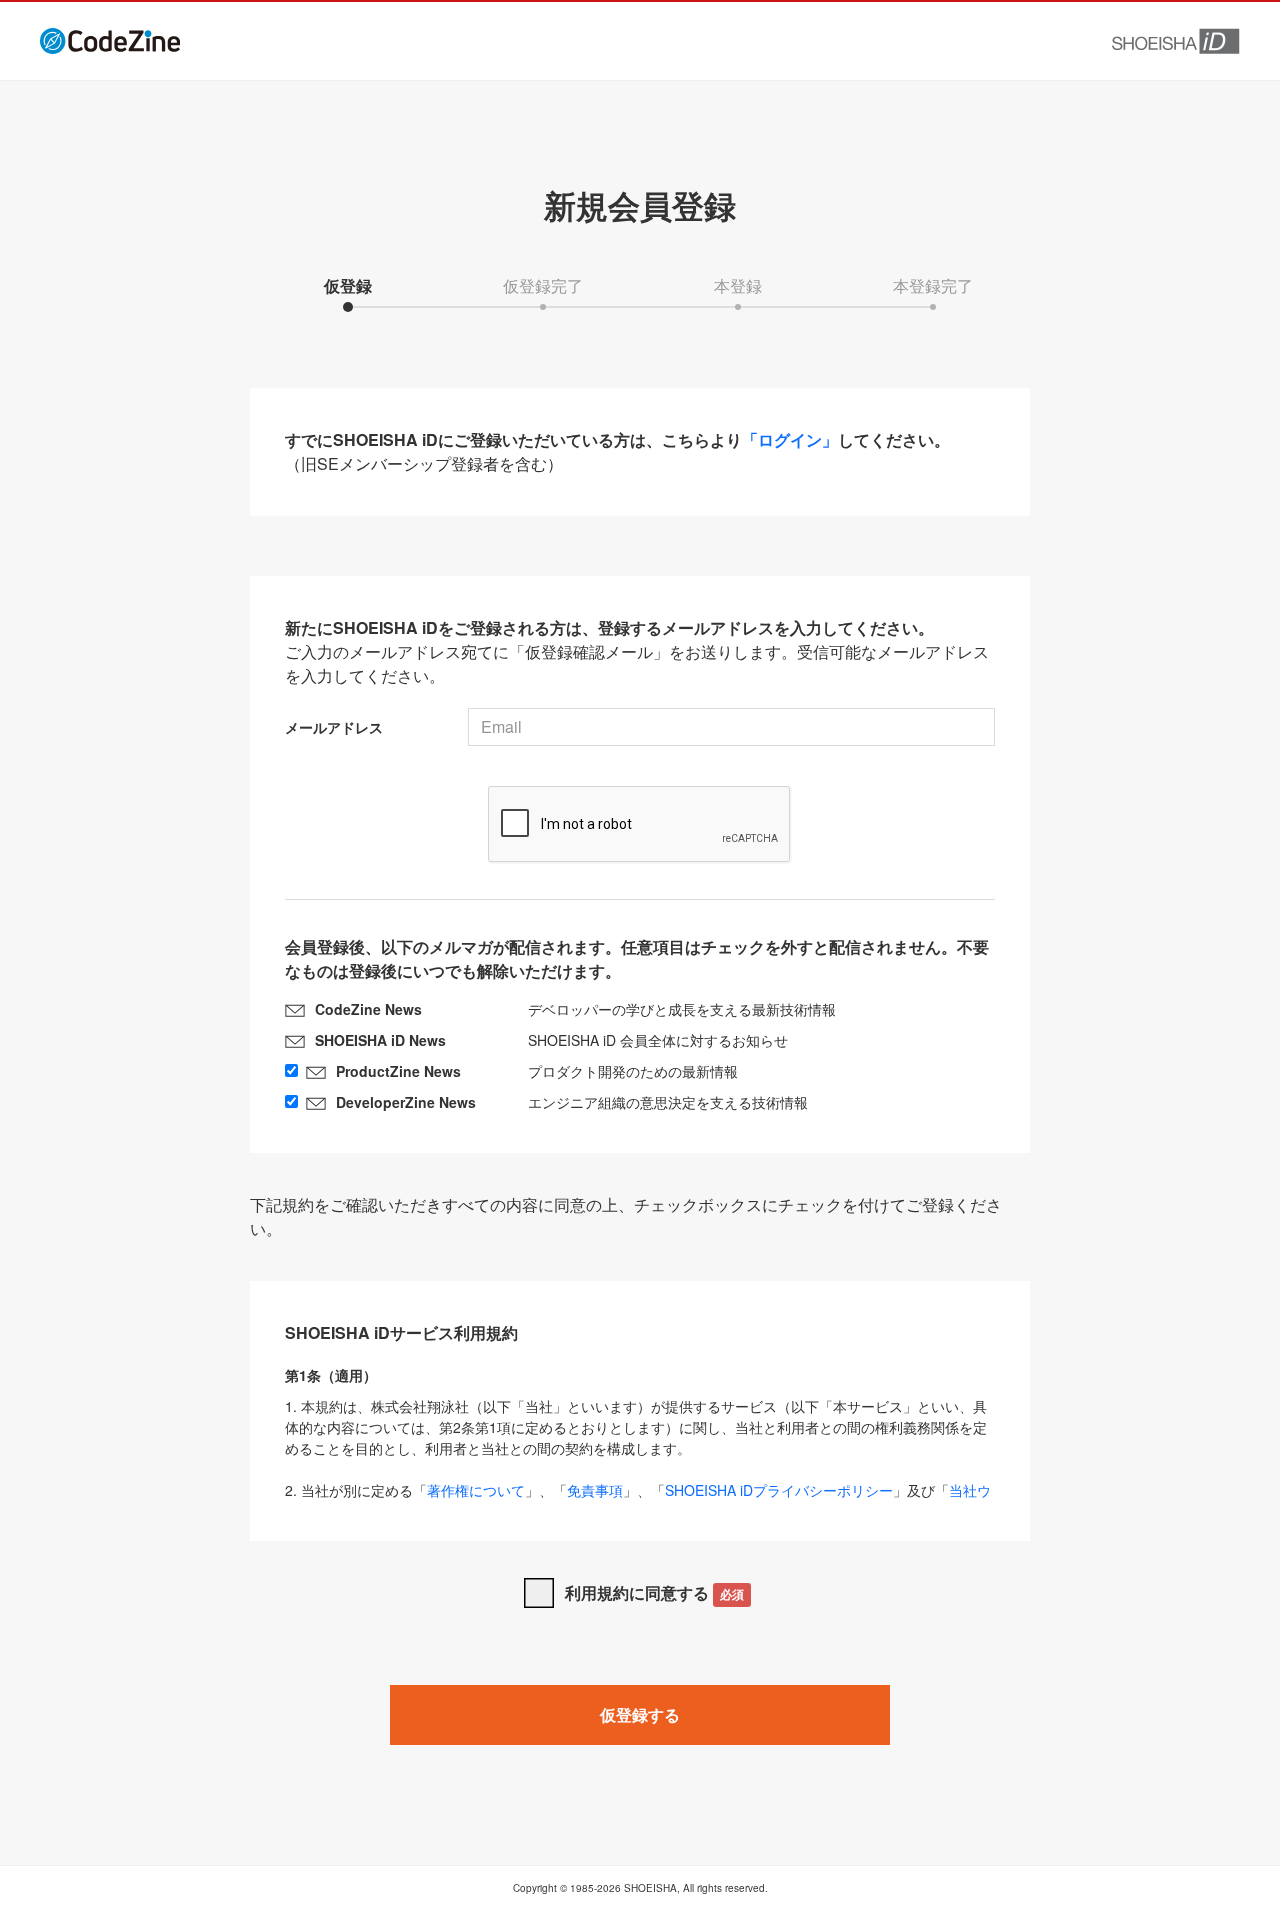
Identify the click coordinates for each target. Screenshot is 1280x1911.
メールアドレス (334, 727)
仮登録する (640, 1714)
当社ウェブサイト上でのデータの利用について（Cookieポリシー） (638, 1500)
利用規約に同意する (654, 1592)
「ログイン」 (790, 439)
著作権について (476, 1490)
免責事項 (595, 1490)
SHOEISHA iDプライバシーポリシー (779, 1490)
